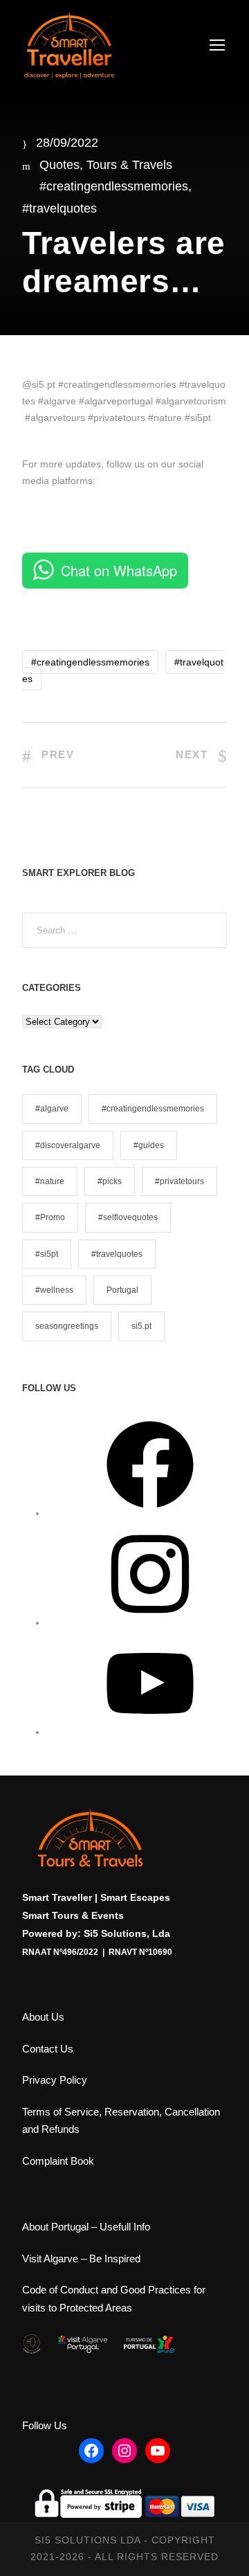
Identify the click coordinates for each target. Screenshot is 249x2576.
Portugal (122, 1290)
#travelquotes (59, 208)
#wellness (54, 1290)
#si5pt (47, 1254)
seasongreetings (67, 1326)
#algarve (52, 1109)
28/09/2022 (67, 143)
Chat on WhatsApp (119, 570)
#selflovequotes (128, 1217)
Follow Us (45, 2425)
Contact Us (48, 2049)
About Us (43, 2017)
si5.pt (141, 1326)
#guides (149, 1145)
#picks (110, 1181)
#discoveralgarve (68, 1145)
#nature (50, 1181)
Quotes (59, 165)
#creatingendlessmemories (114, 186)
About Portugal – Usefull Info (86, 2227)
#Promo (50, 1217)
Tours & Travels (129, 165)
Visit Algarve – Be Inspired (81, 2259)
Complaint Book (58, 2161)
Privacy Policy (55, 2080)
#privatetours (179, 1181)
